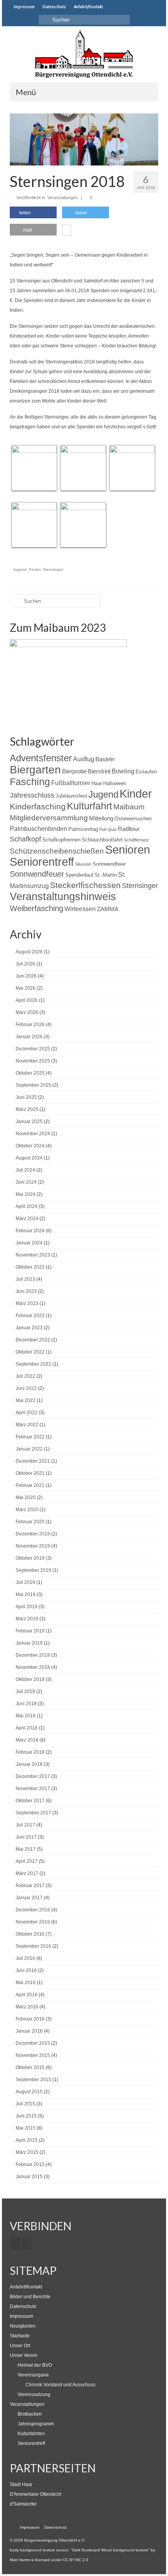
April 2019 (27, 1607)
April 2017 (27, 1861)
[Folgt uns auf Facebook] (112, 7)
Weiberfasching (37, 908)
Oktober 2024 (30, 1146)
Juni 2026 (26, 976)
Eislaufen (146, 772)
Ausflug (84, 759)
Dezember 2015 (33, 2043)
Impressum (21, 2316)
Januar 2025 (29, 1122)
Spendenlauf (79, 875)
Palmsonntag (83, 829)
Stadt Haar (21, 2484)
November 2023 (33, 1255)
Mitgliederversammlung (49, 818)
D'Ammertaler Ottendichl (36, 2494)
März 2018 (27, 1740)
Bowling (123, 771)
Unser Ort (20, 2346)
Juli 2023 (25, 1279)
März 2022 (27, 1425)
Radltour (129, 829)
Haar (97, 783)
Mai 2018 (26, 1716)
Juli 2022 (25, 1376)
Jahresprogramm (36, 2424)
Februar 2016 (30, 2019)
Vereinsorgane (33, 2375)
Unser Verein (24, 2355)
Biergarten (35, 770)
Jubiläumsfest (71, 796)
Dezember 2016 (33, 1910)
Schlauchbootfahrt (102, 840)
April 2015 (27, 2140)
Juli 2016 (25, 1958)
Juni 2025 (26, 1097)
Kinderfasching (38, 806)
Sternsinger (53, 569)
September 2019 (33, 1570)
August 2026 (29, 952)
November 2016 (33, 1922)
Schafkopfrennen (61, 840)
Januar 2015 (29, 2177)
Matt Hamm (20, 2560)
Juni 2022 (26, 1388)
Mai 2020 (26, 1497)
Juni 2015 (26, 2116)
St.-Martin (106, 875)
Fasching (30, 782)
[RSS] (27, 2244)
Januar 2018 (29, 1764)
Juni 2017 (26, 1837)
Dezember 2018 (33, 1655)
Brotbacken (30, 2414)
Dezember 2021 (33, 1461)
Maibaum (129, 807)
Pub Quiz (108, 829)
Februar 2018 (30, 1752)
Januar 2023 (29, 1328)
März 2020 (27, 1510)
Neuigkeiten (23, 2326)
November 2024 (33, 1134)
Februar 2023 (30, 1316)
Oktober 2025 (30, 1073)
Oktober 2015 (30, 2067)
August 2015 (29, 2092)
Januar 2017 (29, 1898)
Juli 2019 (25, 1582)
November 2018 (33, 1667)
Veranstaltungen (63, 198)
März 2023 (27, 1303)
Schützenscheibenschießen (57, 851)
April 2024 (27, 1206)
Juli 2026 (25, 964)
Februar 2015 (30, 2164)
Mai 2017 (26, 1849)
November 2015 (33, 2055)
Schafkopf (25, 839)
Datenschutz (23, 2306)
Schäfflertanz (136, 840)
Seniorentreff (42, 862)
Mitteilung (101, 818)
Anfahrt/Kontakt (26, 2287)
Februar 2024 (30, 1231)
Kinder (35, 569)
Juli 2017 (25, 1825)
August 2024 (29, 1158)
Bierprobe (74, 771)
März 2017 (27, 1873)
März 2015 (27, 2152)
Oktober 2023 (30, 1267)
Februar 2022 (30, 1437)
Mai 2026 (26, 988)
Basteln (105, 759)
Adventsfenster (41, 758)
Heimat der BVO (35, 2365)
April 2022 (27, 1413)
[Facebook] (16, 2244)
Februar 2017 (30, 1886)
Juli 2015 (25, 2104)
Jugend (20, 569)
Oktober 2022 (30, 1352)
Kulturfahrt (89, 806)
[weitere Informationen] (67, 231)
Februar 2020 (30, 1522)
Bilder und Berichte (30, 2297)
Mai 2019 (26, 1594)
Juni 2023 (26, 1291)
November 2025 (33, 1061)
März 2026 (27, 1012)
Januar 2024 (29, 1243)
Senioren (128, 850)
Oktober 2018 (30, 1679)
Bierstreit (99, 771)
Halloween (115, 783)
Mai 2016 (26, 1983)
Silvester (83, 864)
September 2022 (33, 1364)
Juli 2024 (25, 1170)
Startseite (20, 2336)
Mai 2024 (26, 1194)
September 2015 (33, 2080)
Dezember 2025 (33, 1049)
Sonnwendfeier (109, 864)
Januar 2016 (29, 2031)
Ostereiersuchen (133, 819)
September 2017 (33, 1813)
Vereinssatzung (34, 2394)
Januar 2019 (29, 1643)
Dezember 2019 (33, 1534)
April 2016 (27, 1995)
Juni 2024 (26, 1182)
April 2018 (27, 1728)
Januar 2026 (29, 1037)
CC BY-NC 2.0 (76, 2560)
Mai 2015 (26, 2128)
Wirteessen (80, 909)
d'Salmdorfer (23, 2504)
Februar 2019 (30, 1631)
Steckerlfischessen (85, 885)
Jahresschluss (32, 795)
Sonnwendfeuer (37, 874)
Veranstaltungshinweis (63, 896)
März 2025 (27, 1109)
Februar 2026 (30, 1025)
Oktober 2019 (30, 1558)
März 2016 (27, 2007)
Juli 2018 (25, 1692)
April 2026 (27, 1000)
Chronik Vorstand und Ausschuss (60, 2385)
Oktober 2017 (30, 1801)
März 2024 (27, 1219)
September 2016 (33, 1946)
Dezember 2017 (33, 1776)
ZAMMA (108, 909)
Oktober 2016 (30, 1934)
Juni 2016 (26, 1970)
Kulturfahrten (31, 2434)
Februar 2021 (30, 1485)
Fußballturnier (71, 783)
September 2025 (33, 1085)
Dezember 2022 (33, 1340)
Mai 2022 (26, 1400)
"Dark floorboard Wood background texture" (110, 2550)
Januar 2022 (29, 1449)
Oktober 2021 (30, 1473)
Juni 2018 (26, 1704)
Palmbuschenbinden (38, 829)
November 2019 (33, 1546)
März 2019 (27, 1619)
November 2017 (33, 1789)
